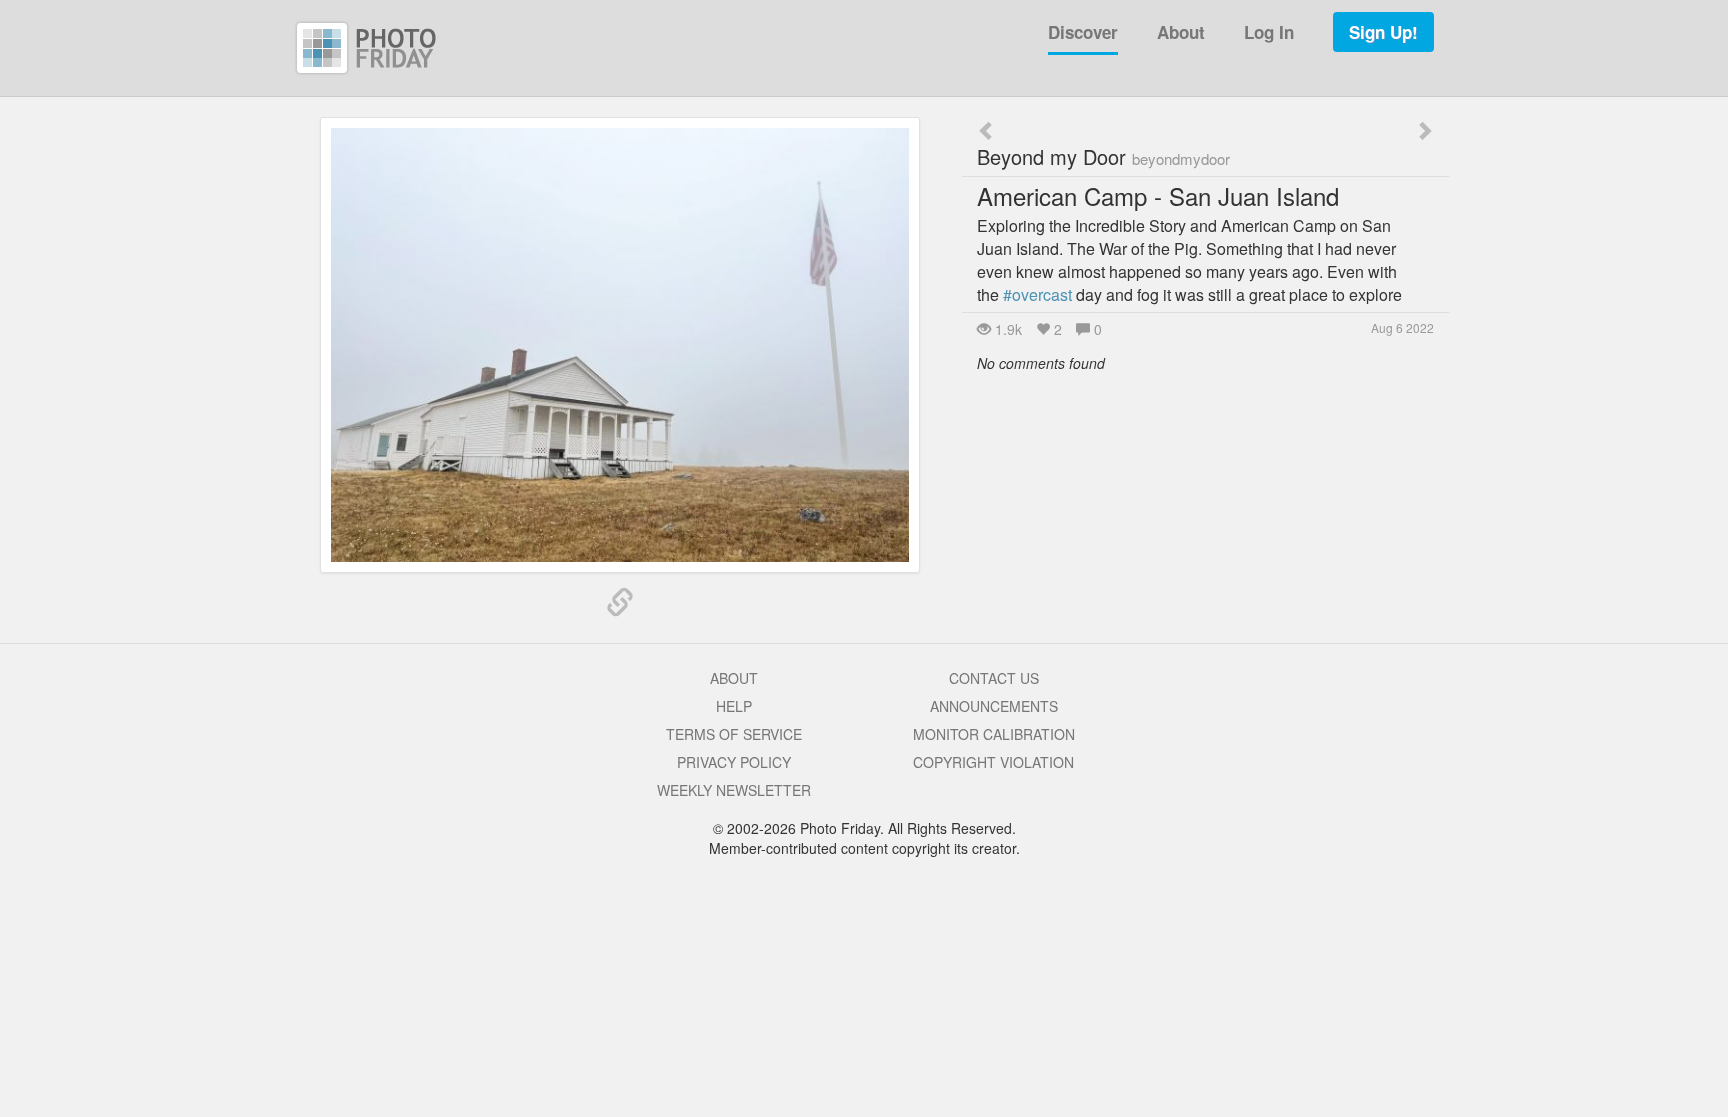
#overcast (1037, 294)
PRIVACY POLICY (734, 762)
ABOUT (734, 678)
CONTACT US (994, 678)
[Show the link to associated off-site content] (620, 603)
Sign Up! (1383, 32)
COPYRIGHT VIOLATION (993, 762)
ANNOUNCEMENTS (994, 706)
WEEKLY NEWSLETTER (734, 790)
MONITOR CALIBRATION (994, 734)
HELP (734, 706)
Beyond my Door (1103, 156)
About (1181, 32)
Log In (1269, 32)
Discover (1083, 32)
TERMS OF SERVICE (734, 734)
